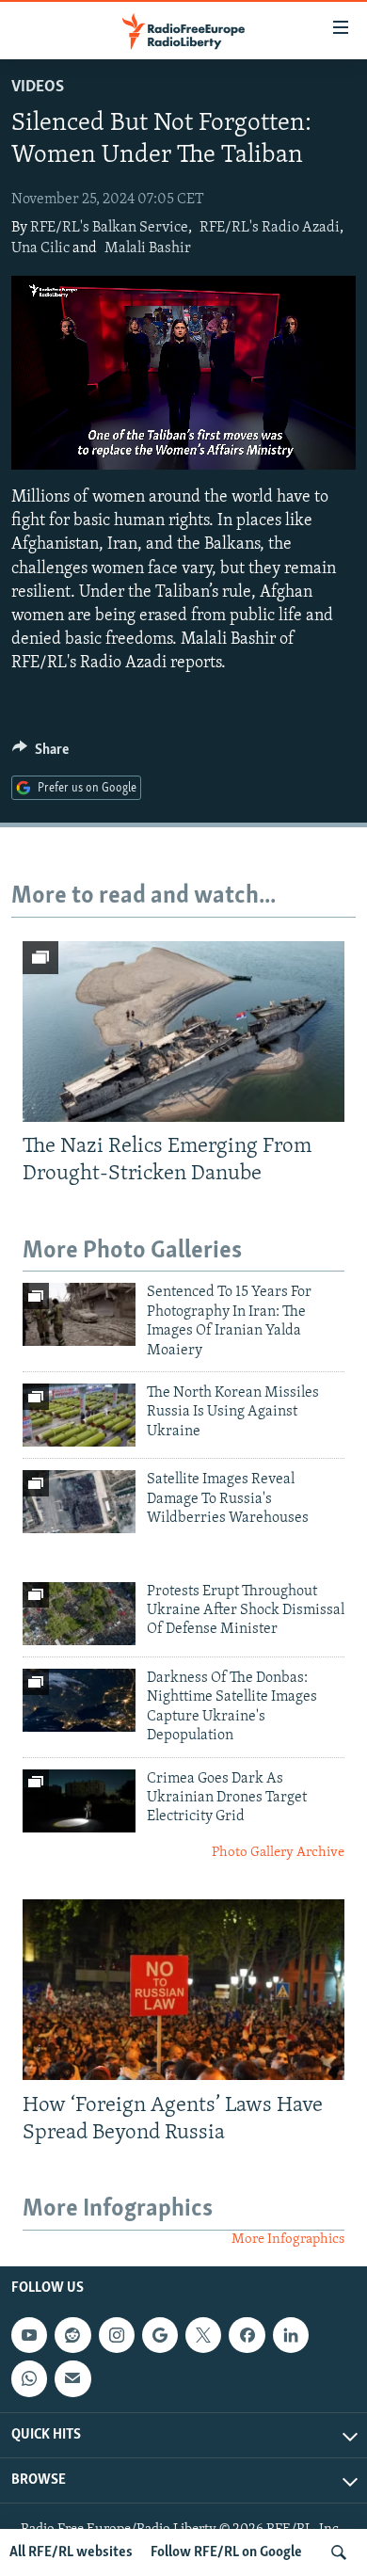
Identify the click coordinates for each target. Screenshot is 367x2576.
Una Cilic (40, 248)
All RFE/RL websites (71, 2552)
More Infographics (288, 2240)
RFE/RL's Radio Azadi (270, 228)
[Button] (40, 754)
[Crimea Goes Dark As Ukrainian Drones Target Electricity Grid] (79, 1801)
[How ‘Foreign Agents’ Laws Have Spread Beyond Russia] (183, 1990)
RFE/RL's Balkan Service (109, 228)
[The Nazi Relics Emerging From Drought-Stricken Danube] (183, 1032)
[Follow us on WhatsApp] (29, 2379)
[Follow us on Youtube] (29, 2335)
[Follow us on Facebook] (247, 2335)
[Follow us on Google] (160, 2335)
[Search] (339, 2552)
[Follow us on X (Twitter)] (203, 2335)
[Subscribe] (72, 2379)
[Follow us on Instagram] (117, 2335)
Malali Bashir (148, 248)
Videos (38, 88)
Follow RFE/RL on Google (226, 2552)
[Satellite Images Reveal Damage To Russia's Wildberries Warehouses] (79, 1502)
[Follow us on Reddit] (72, 2335)
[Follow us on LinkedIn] (291, 2335)
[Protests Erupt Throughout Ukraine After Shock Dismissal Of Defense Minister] (79, 1614)
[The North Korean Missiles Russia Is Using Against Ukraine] (79, 1415)
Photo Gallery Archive (278, 1853)
